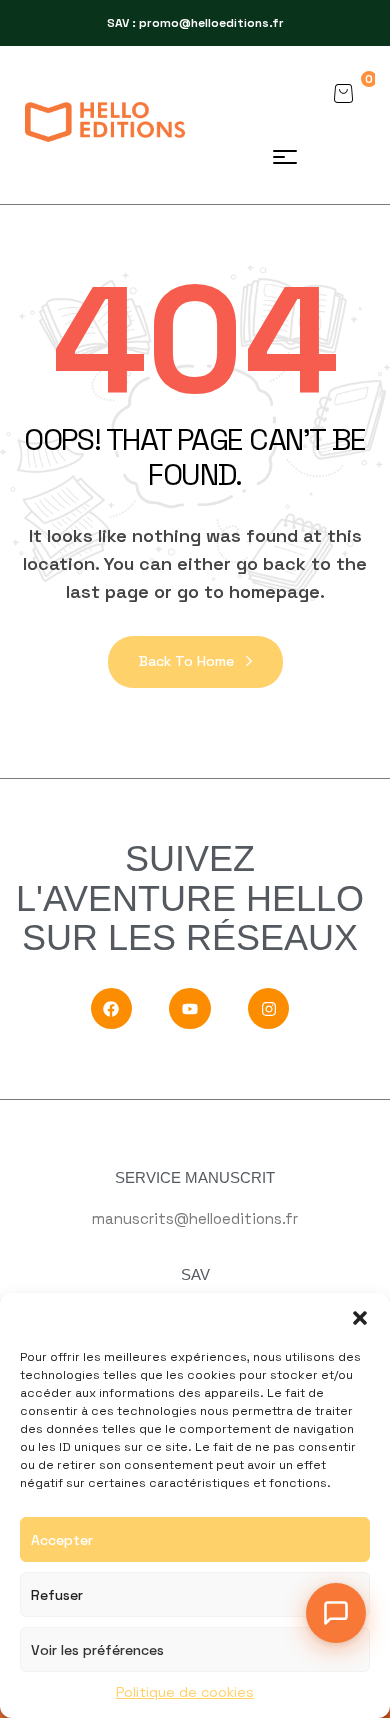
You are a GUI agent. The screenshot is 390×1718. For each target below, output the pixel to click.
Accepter (62, 1540)
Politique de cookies (185, 1692)
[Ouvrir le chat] (336, 1613)
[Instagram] (269, 1009)
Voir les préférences (97, 1650)
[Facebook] (112, 1009)
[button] (360, 1318)
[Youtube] (190, 1009)
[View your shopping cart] (343, 93)
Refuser (57, 1595)
